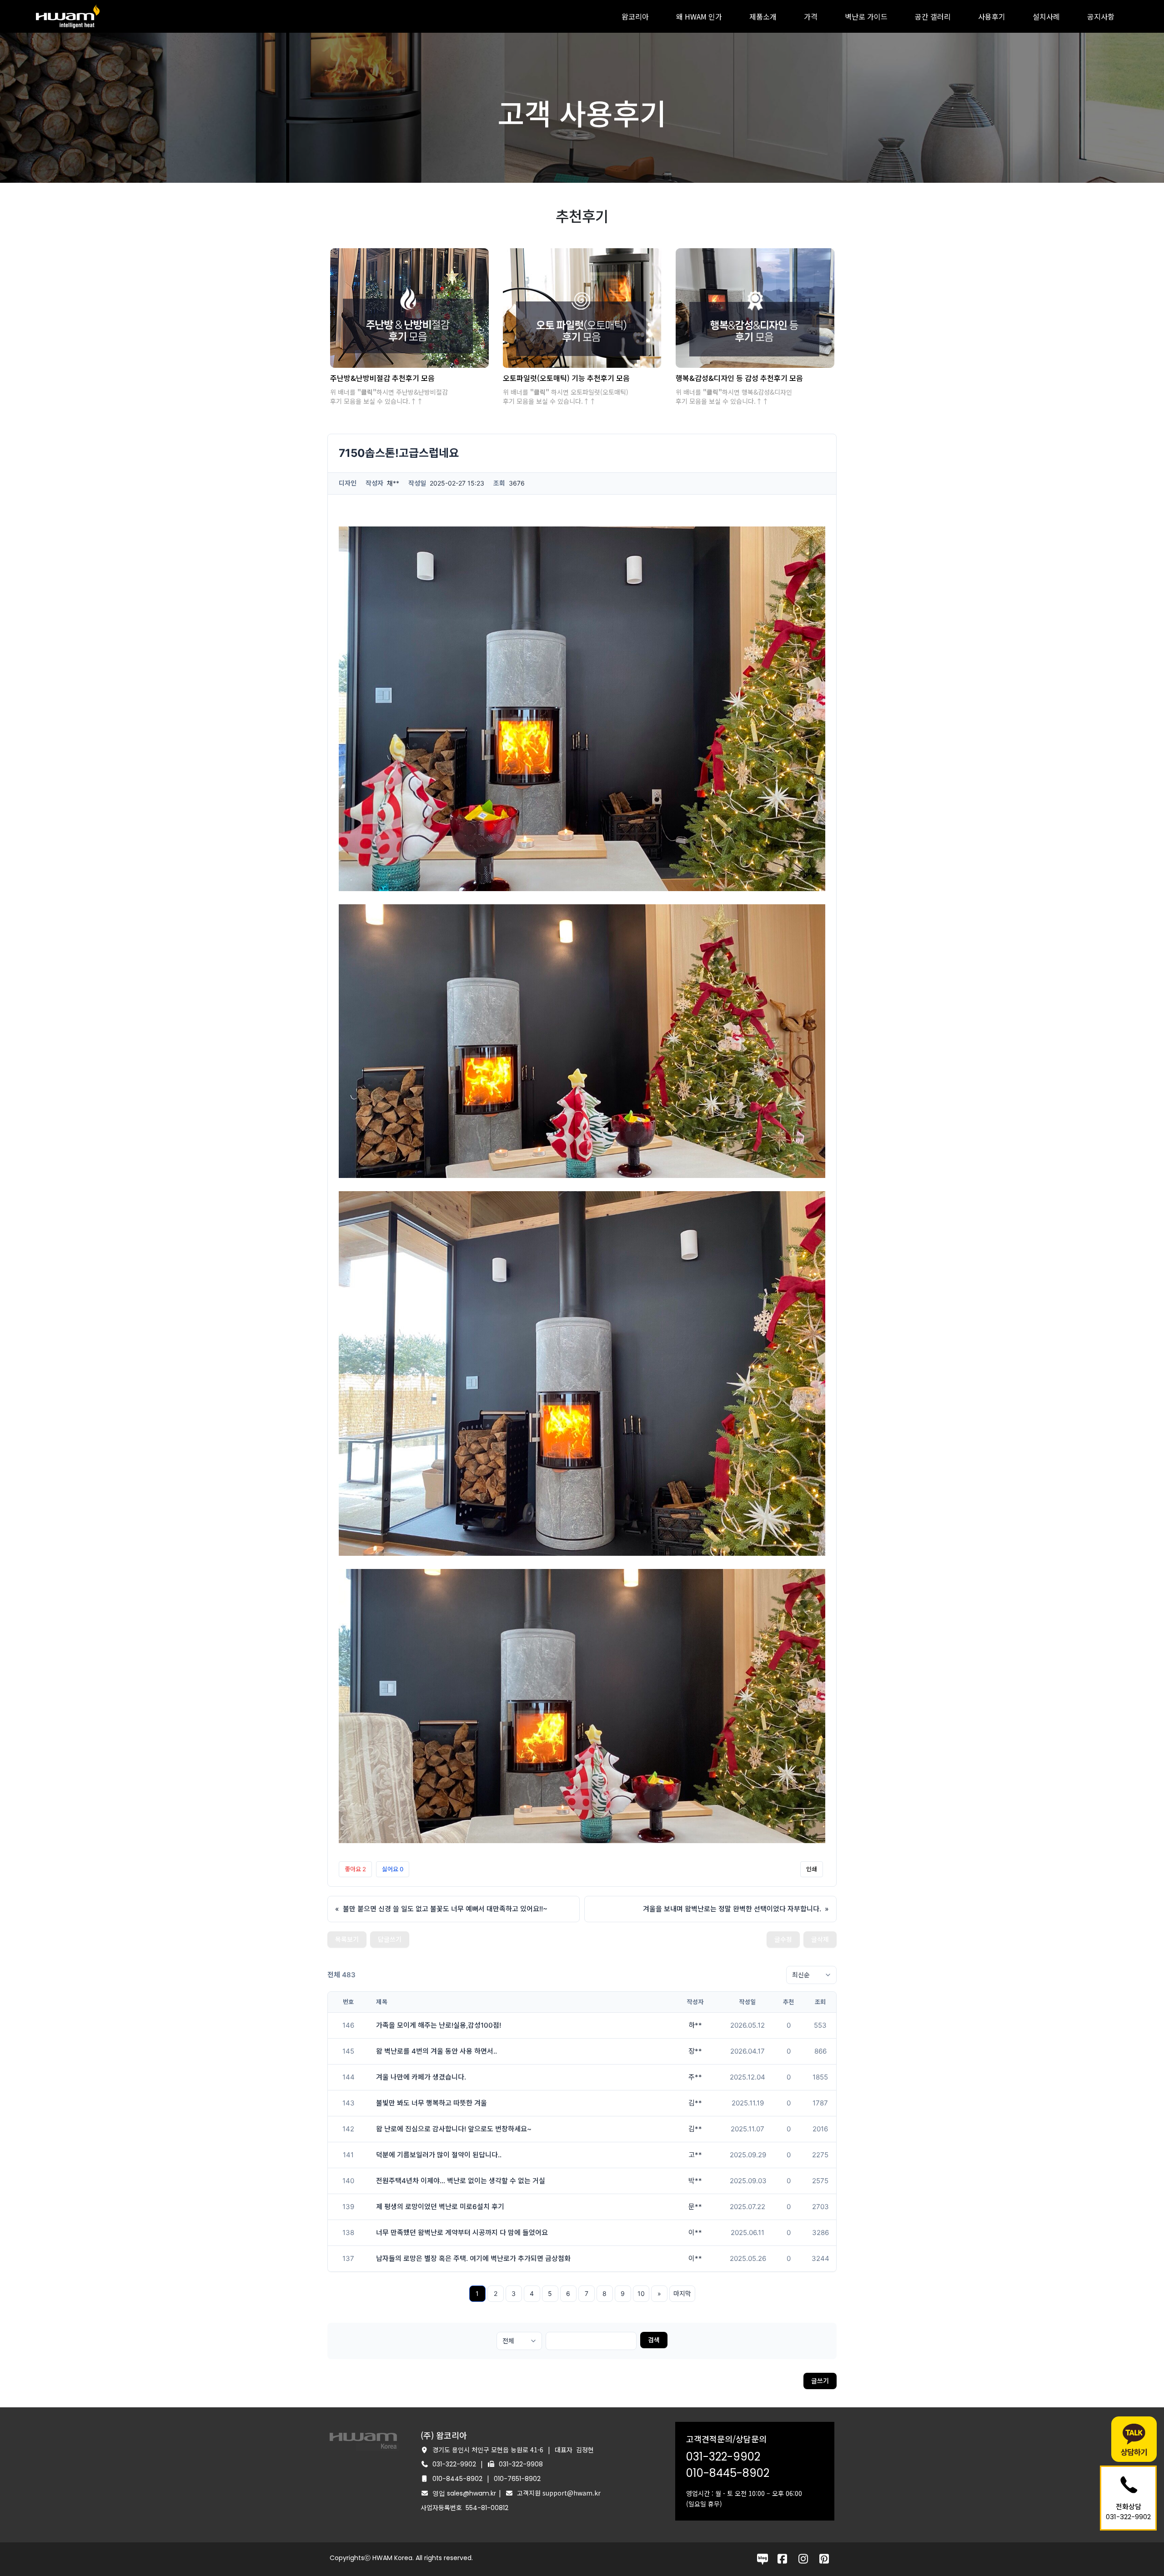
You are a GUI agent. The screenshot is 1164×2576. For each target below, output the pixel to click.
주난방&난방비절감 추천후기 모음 (382, 378)
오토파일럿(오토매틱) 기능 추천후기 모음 (566, 378)
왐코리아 (635, 16)
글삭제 (820, 1939)
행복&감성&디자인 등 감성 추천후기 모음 (739, 378)
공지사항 (1101, 16)
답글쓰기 (390, 1939)
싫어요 (393, 1869)
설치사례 (1046, 16)
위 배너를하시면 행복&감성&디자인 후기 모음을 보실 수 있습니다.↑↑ (734, 396)
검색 (654, 2340)
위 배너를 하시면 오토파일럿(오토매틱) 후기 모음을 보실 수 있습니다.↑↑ (566, 396)
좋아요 (355, 1869)
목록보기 (347, 1939)
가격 (811, 16)
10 (641, 2293)
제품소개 (763, 16)
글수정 (783, 1939)
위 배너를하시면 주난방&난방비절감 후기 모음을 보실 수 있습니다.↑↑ (389, 396)
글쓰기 (820, 2381)
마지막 (682, 2293)
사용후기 (992, 16)
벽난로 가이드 (866, 16)
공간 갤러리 (933, 16)
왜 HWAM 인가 (699, 16)
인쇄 (812, 1869)
